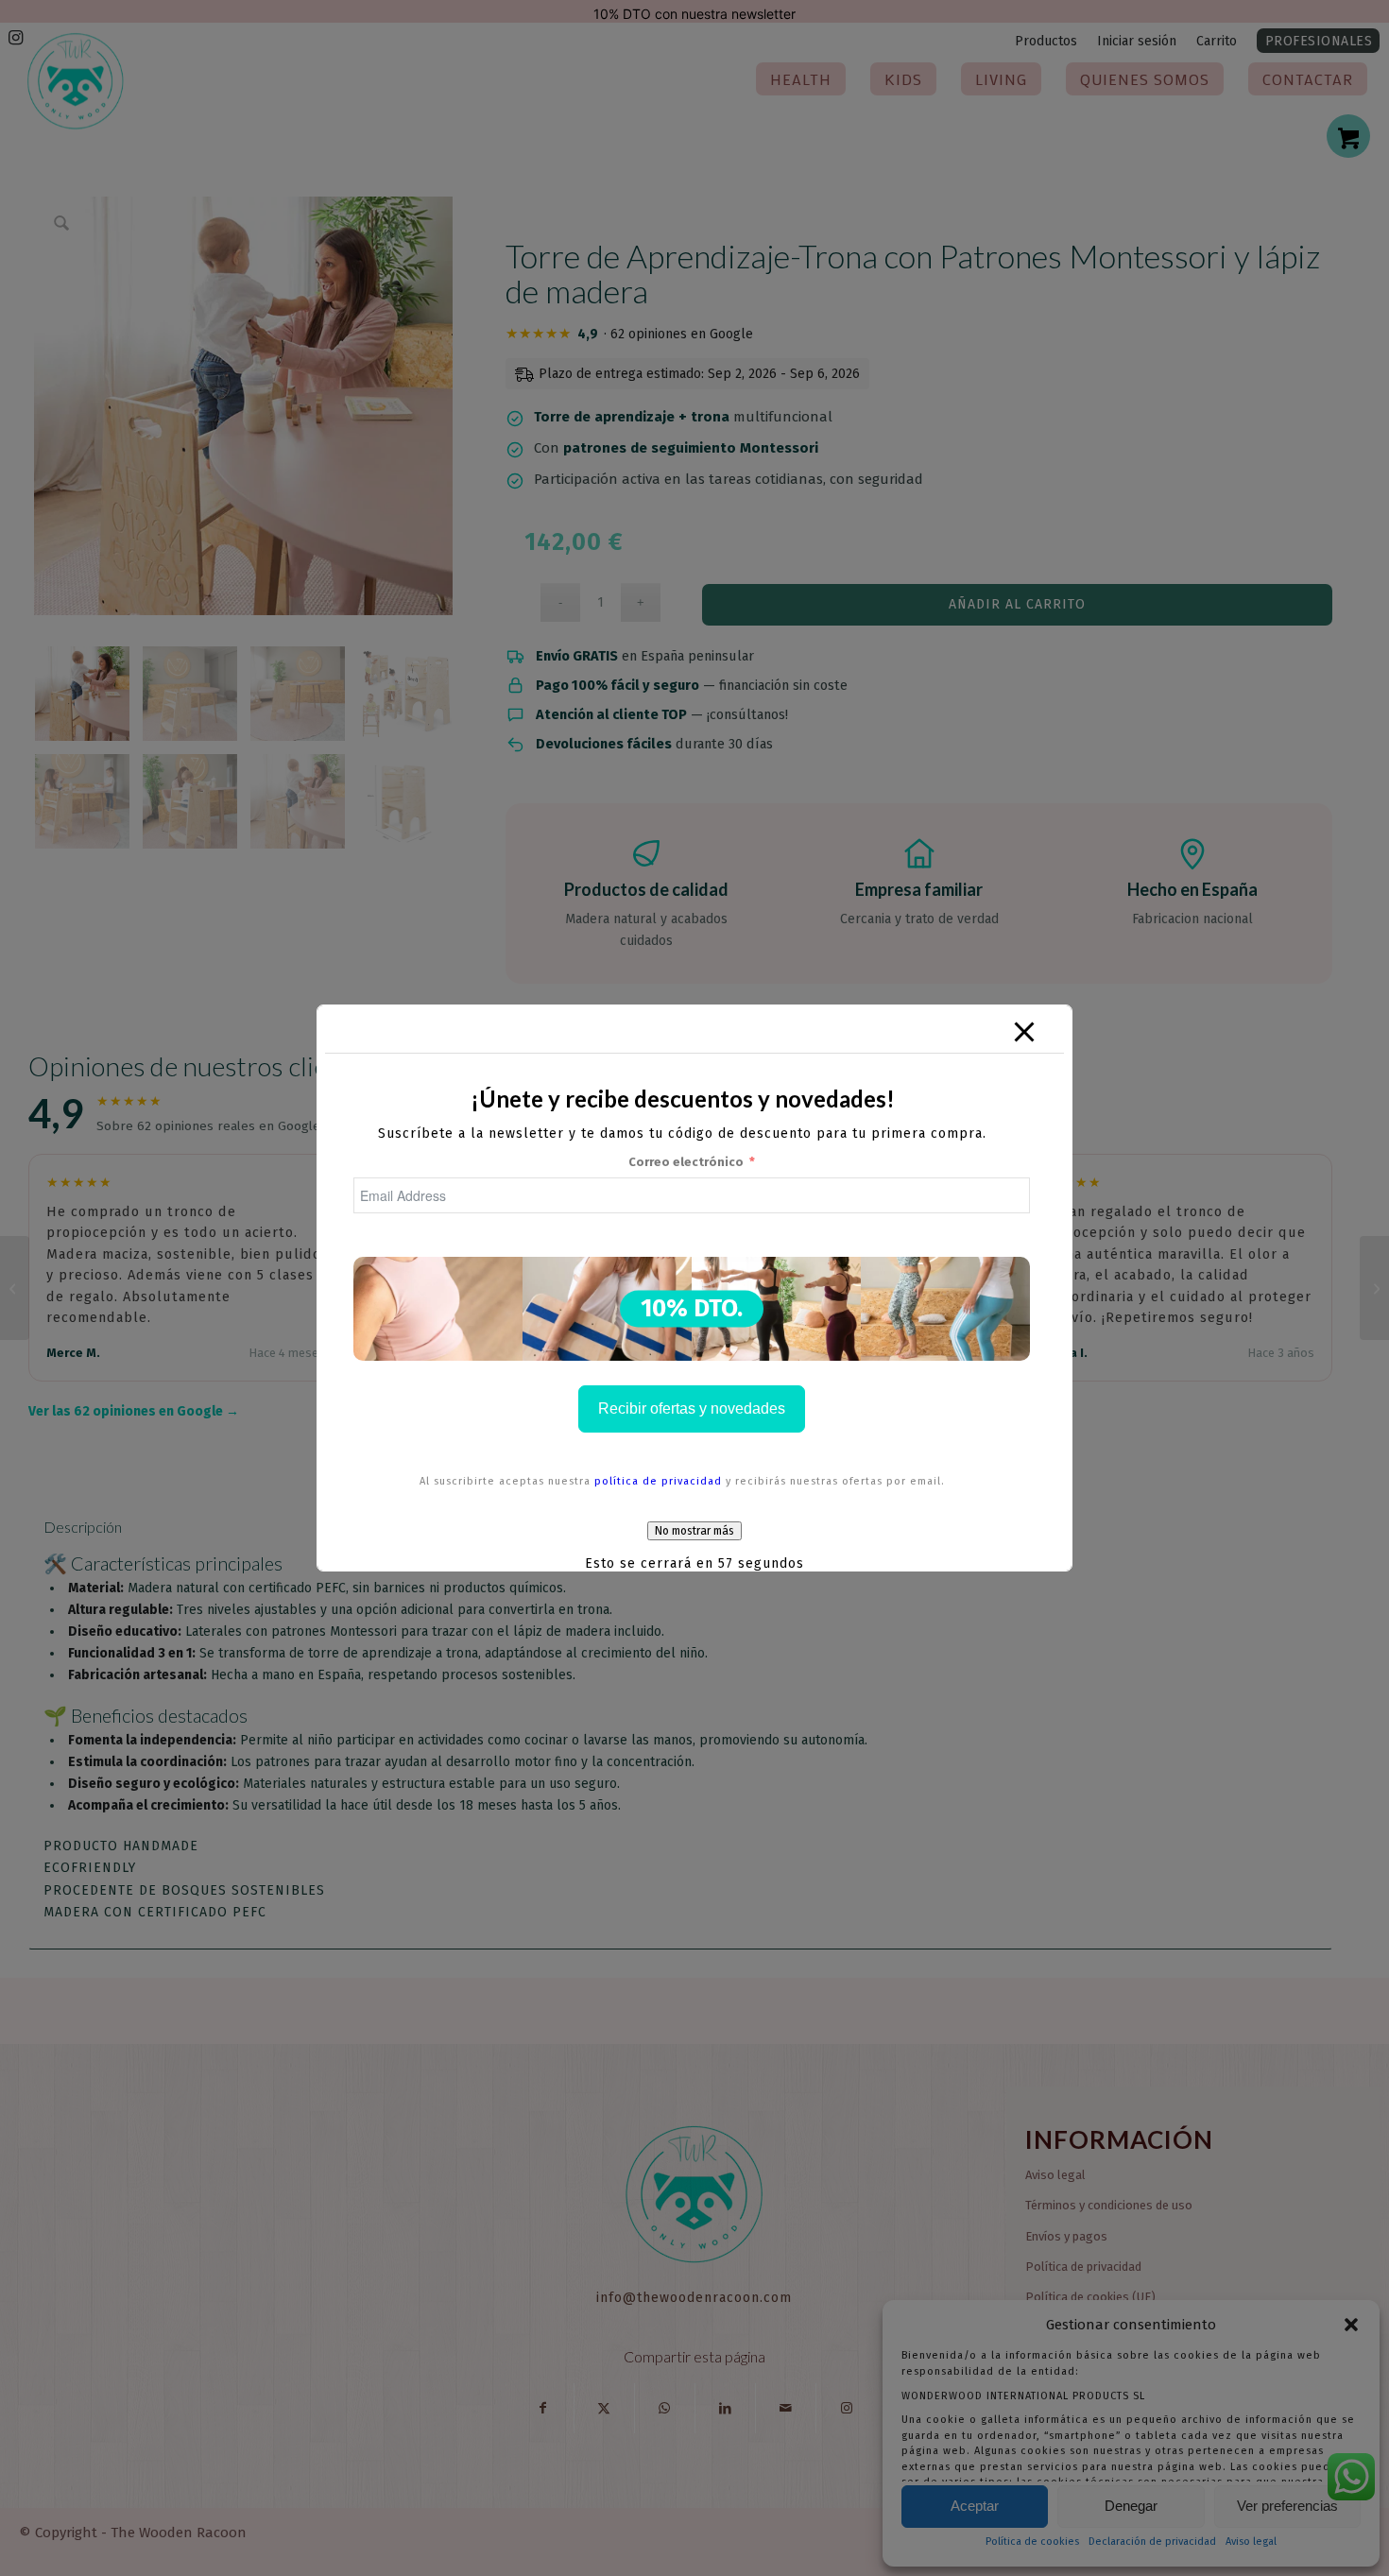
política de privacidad (658, 1481)
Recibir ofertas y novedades (692, 1408)
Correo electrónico (686, 1162)
